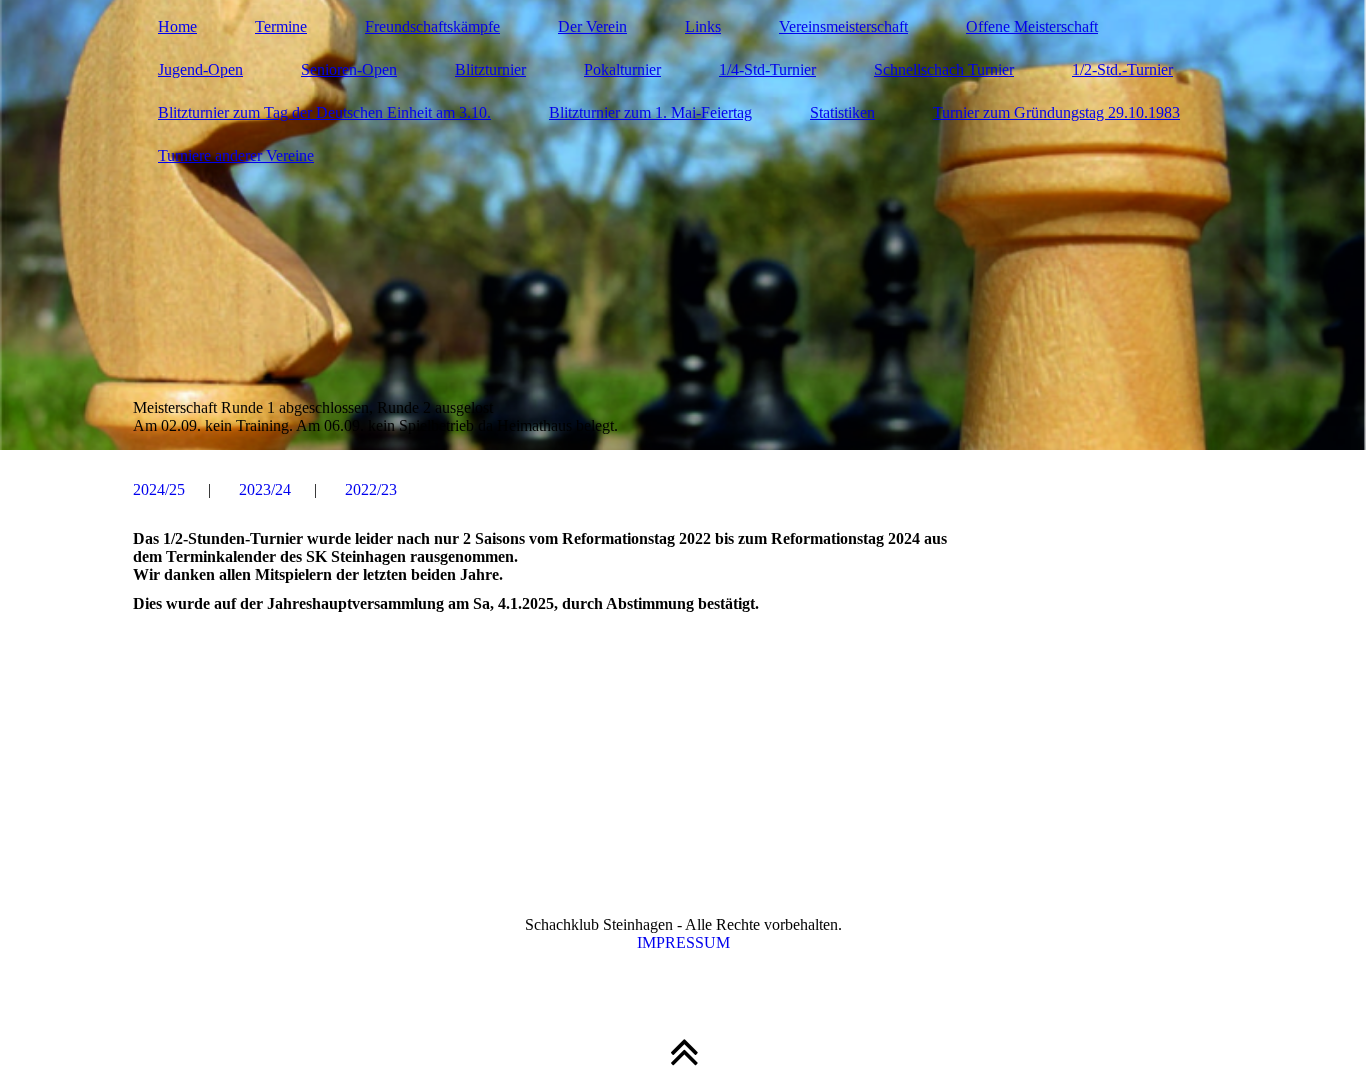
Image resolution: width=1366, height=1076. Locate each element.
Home (177, 26)
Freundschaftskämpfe (432, 26)
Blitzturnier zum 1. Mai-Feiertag (650, 112)
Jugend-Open (200, 69)
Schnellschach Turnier (944, 69)
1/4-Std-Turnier (767, 69)
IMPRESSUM (683, 942)
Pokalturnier (622, 69)
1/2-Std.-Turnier (1122, 69)
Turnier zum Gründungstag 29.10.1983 (1056, 112)
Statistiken (842, 112)
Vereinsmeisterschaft (843, 26)
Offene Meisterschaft (1032, 26)
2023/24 (265, 489)
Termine (281, 26)
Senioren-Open (349, 69)
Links (703, 26)
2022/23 (371, 489)
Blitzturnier (490, 69)
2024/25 (159, 489)
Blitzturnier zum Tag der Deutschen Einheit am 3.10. (324, 112)
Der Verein (592, 26)
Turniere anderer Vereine (236, 155)
